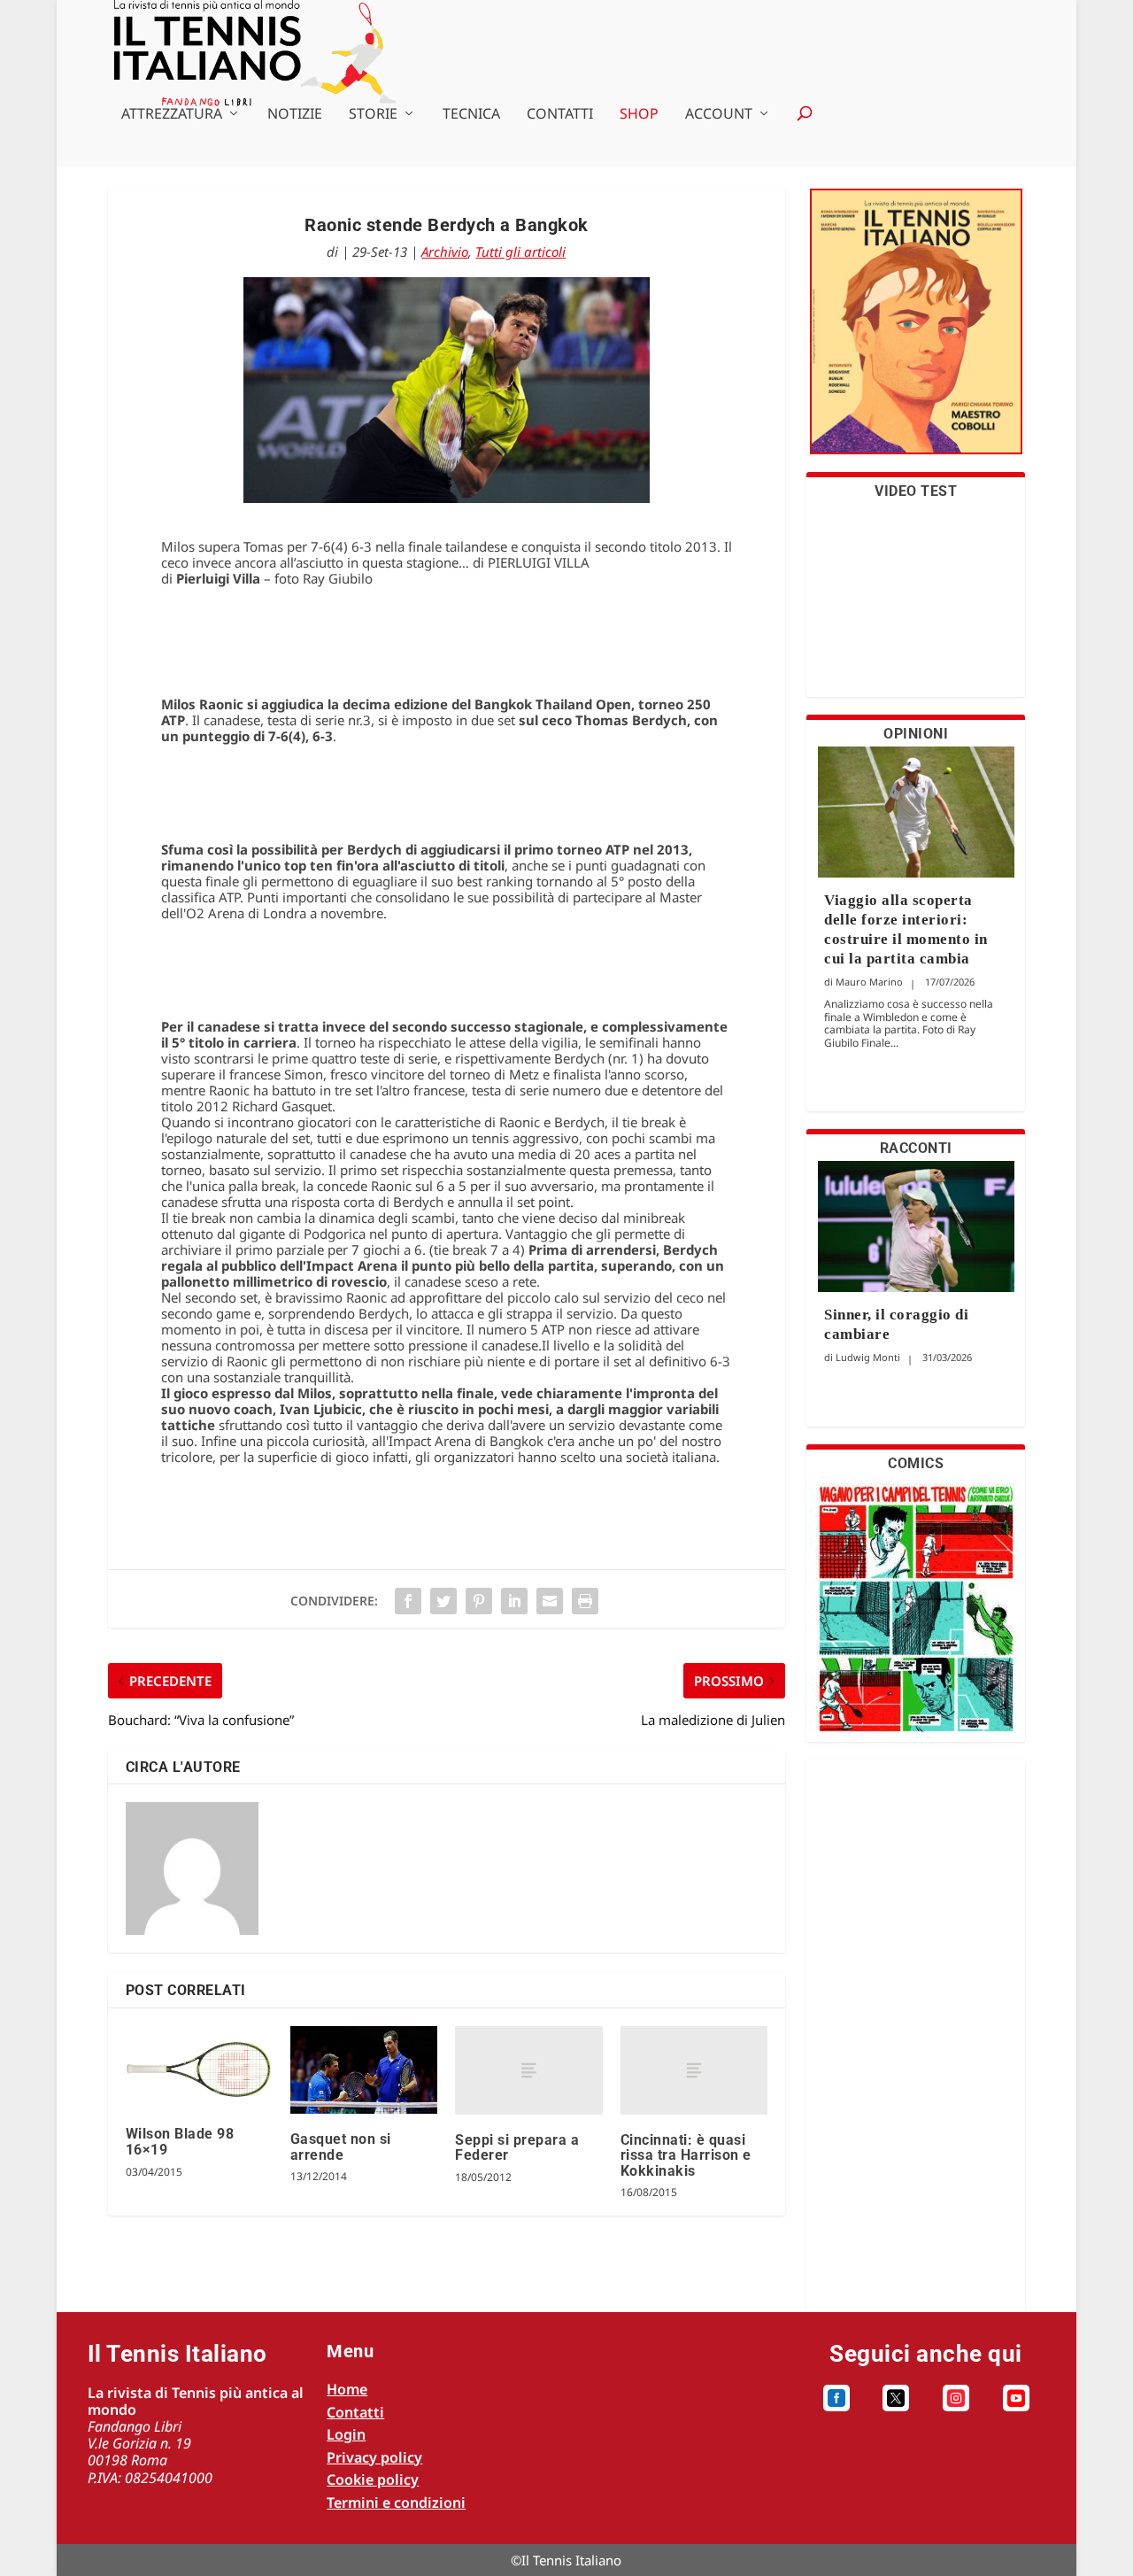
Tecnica (471, 115)
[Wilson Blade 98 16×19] (199, 2068)
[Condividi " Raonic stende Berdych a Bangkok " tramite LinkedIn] (514, 1601)
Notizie (295, 115)
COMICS (916, 1463)
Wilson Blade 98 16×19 (180, 2142)
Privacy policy (374, 2457)
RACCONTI (916, 1148)
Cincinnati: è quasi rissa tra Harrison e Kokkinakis (686, 2155)
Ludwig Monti (868, 1357)
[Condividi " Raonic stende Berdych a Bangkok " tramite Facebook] (408, 1601)
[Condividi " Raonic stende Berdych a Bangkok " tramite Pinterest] (479, 1601)
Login (346, 2434)
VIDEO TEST (916, 491)
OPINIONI (916, 734)
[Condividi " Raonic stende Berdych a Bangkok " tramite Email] (550, 1601)
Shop (639, 115)
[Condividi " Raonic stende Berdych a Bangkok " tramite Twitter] (443, 1601)
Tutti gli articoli (520, 251)
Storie (373, 115)
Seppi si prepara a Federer (517, 2148)
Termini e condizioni (396, 2503)
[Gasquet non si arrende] (364, 2070)
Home (347, 2389)
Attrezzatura (172, 115)
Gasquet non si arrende (341, 2147)
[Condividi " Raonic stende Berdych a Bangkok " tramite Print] (585, 1601)
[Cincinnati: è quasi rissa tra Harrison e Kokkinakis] (694, 2070)
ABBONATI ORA (916, 333)
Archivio (445, 251)
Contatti (560, 115)
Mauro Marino (869, 982)
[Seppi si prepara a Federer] (528, 2070)
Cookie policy (373, 2479)
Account (719, 115)
